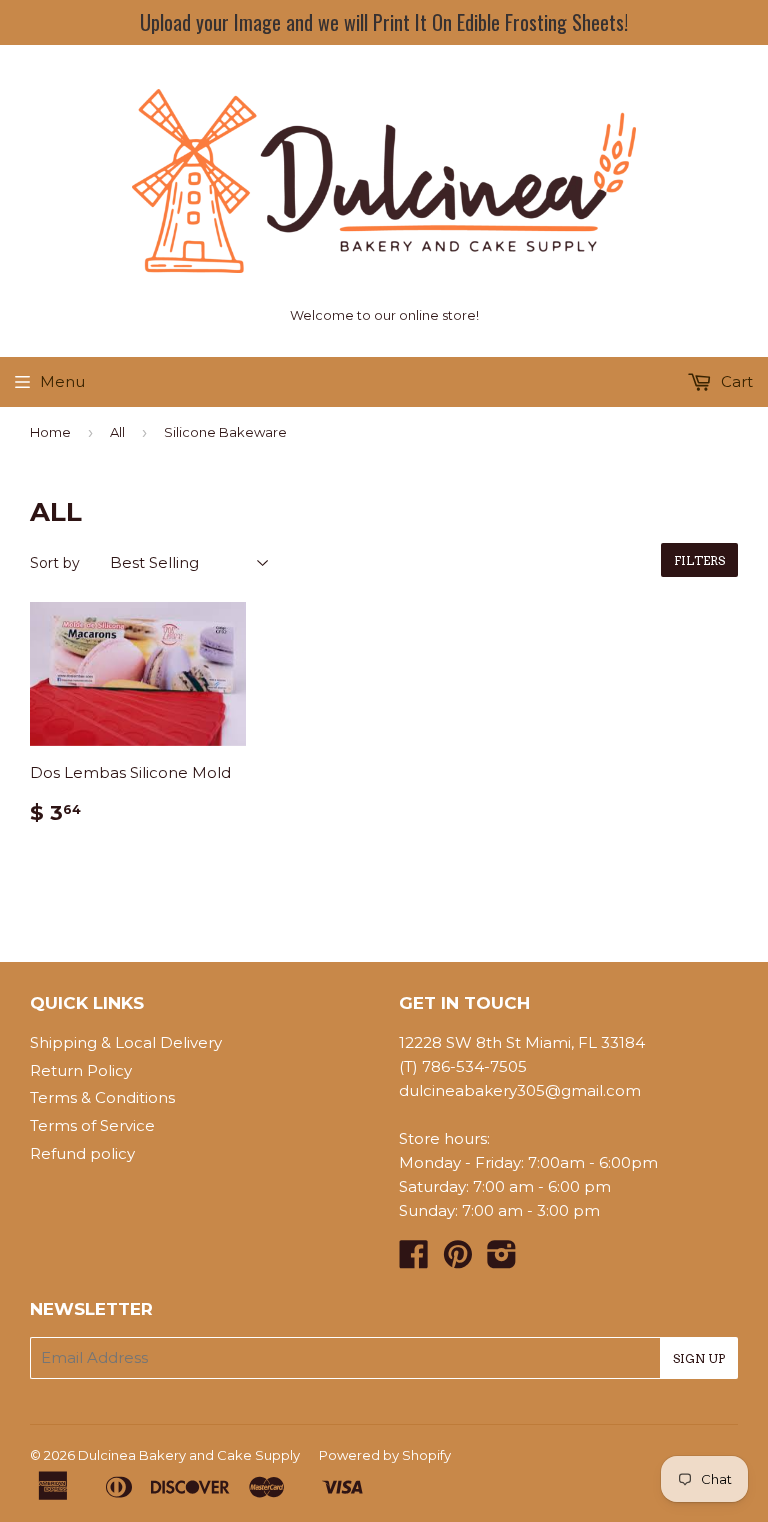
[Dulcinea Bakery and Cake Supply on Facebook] (414, 1260)
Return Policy (81, 1070)
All (117, 432)
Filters (699, 560)
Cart (735, 381)
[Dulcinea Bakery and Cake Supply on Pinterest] (458, 1260)
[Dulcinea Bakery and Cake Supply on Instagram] (502, 1260)
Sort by (55, 563)
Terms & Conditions (102, 1097)
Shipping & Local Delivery (126, 1042)
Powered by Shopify (385, 1455)
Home (50, 432)
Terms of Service (92, 1125)
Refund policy (82, 1153)
